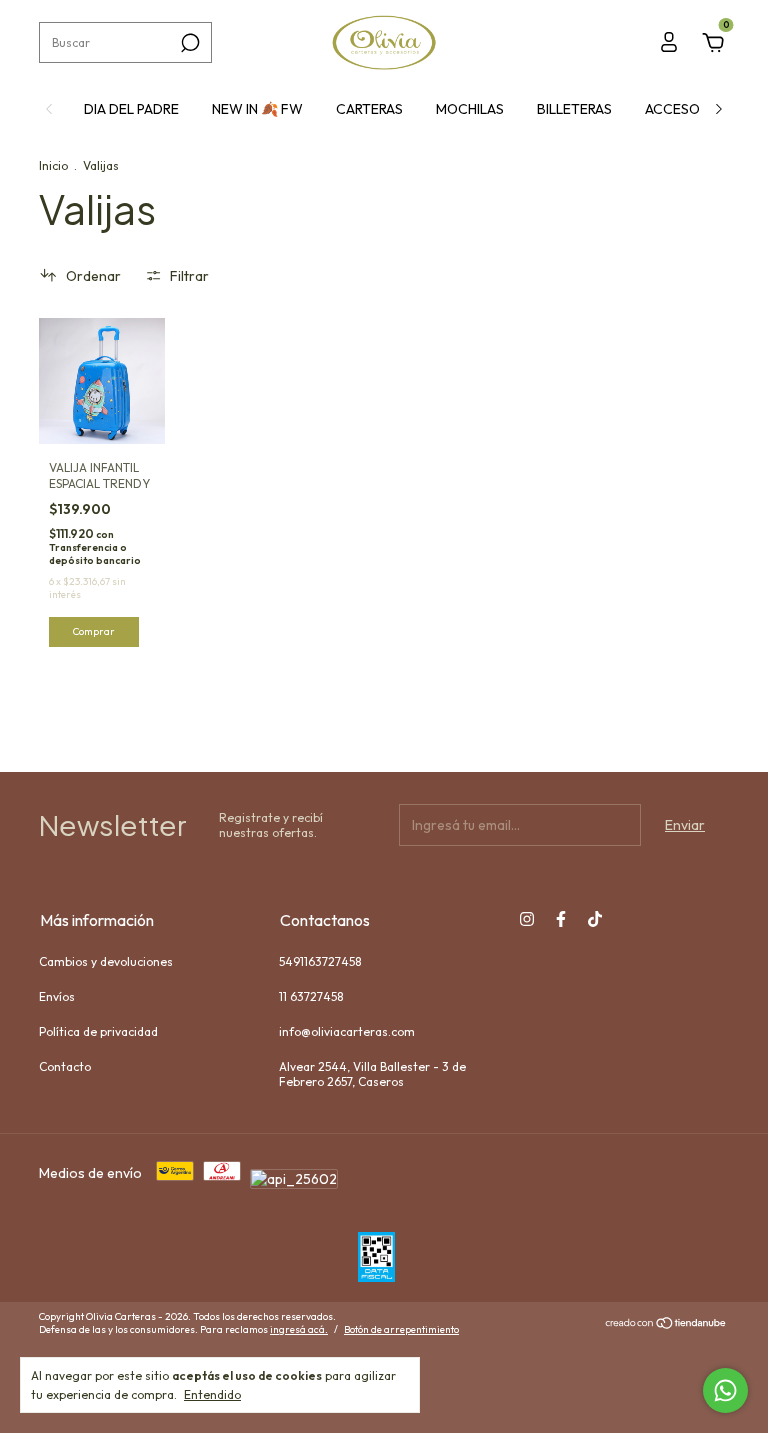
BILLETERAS (574, 109)
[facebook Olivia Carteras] (561, 919)
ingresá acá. (299, 1329)
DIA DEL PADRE (131, 109)
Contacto (65, 1066)
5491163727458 (320, 961)
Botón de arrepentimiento (401, 1329)
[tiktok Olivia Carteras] (595, 919)
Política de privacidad (98, 1031)
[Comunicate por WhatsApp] (725, 1390)
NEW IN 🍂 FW (257, 109)
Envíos (57, 996)
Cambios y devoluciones (106, 961)
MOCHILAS (470, 109)
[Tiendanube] (666, 1325)
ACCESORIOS (687, 109)
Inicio (53, 165)
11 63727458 (311, 996)
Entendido (212, 1394)
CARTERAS (369, 109)
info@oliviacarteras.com (347, 1031)
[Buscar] (188, 43)
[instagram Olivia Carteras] (527, 919)
